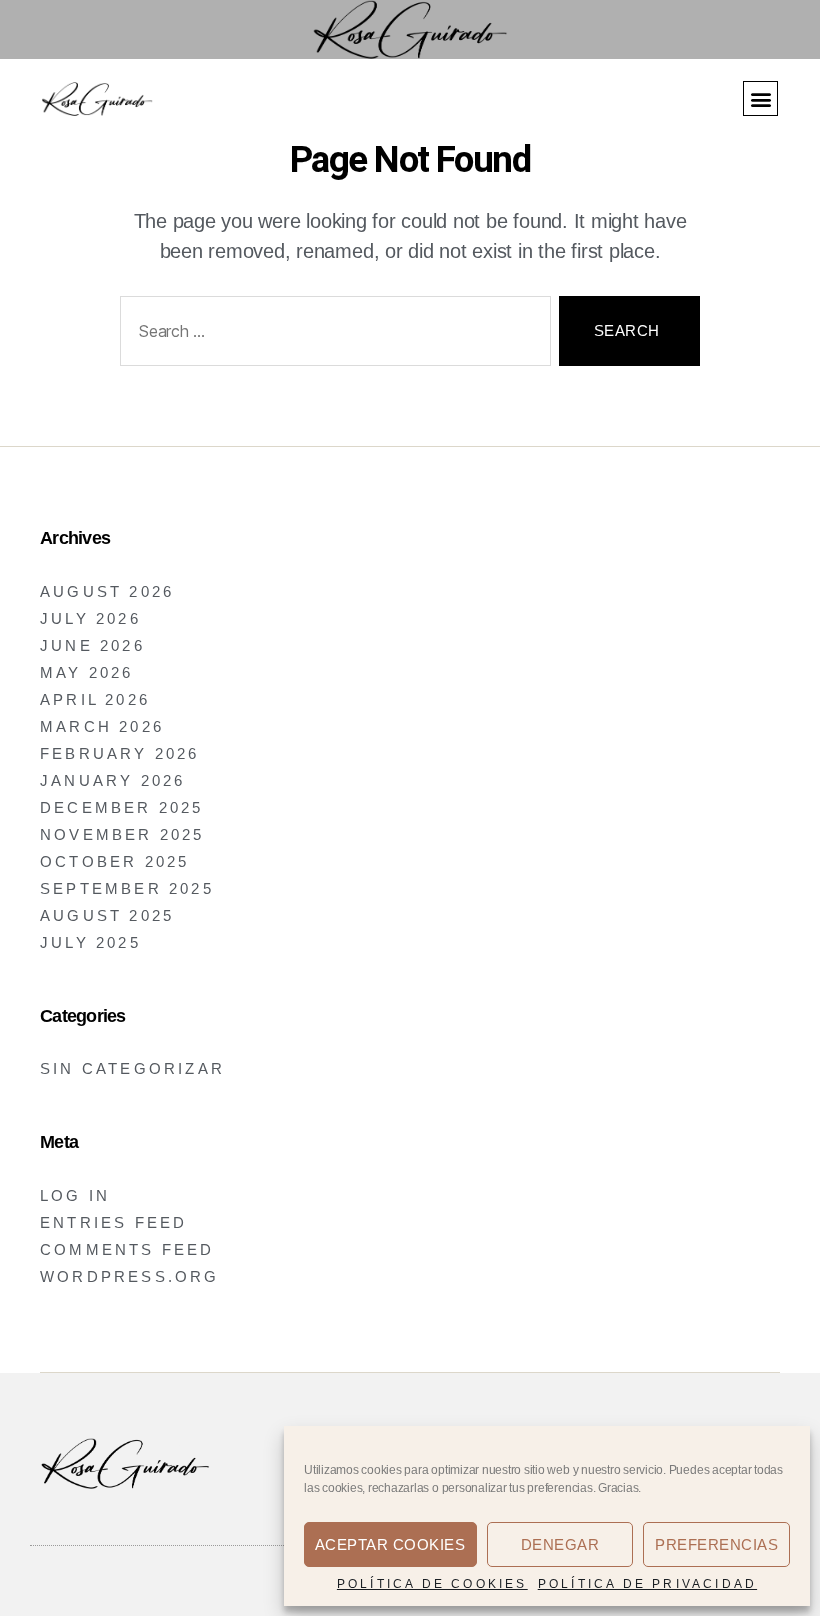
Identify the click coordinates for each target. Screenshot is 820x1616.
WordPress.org (130, 1276)
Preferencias (716, 1544)
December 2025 (122, 807)
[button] (760, 98)
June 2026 (92, 645)
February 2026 (120, 753)
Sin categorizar (132, 1068)
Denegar (560, 1544)
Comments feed (127, 1249)
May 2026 (87, 672)
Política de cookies (432, 1584)
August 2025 (107, 915)
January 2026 (112, 780)
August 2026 (107, 591)
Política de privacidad (647, 1584)
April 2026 (95, 699)
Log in (75, 1195)
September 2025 (127, 888)
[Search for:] (331, 335)
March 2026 (102, 726)
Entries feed (113, 1222)
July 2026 (90, 618)
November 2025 (122, 834)
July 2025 (90, 942)
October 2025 (114, 861)
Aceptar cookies (390, 1544)
